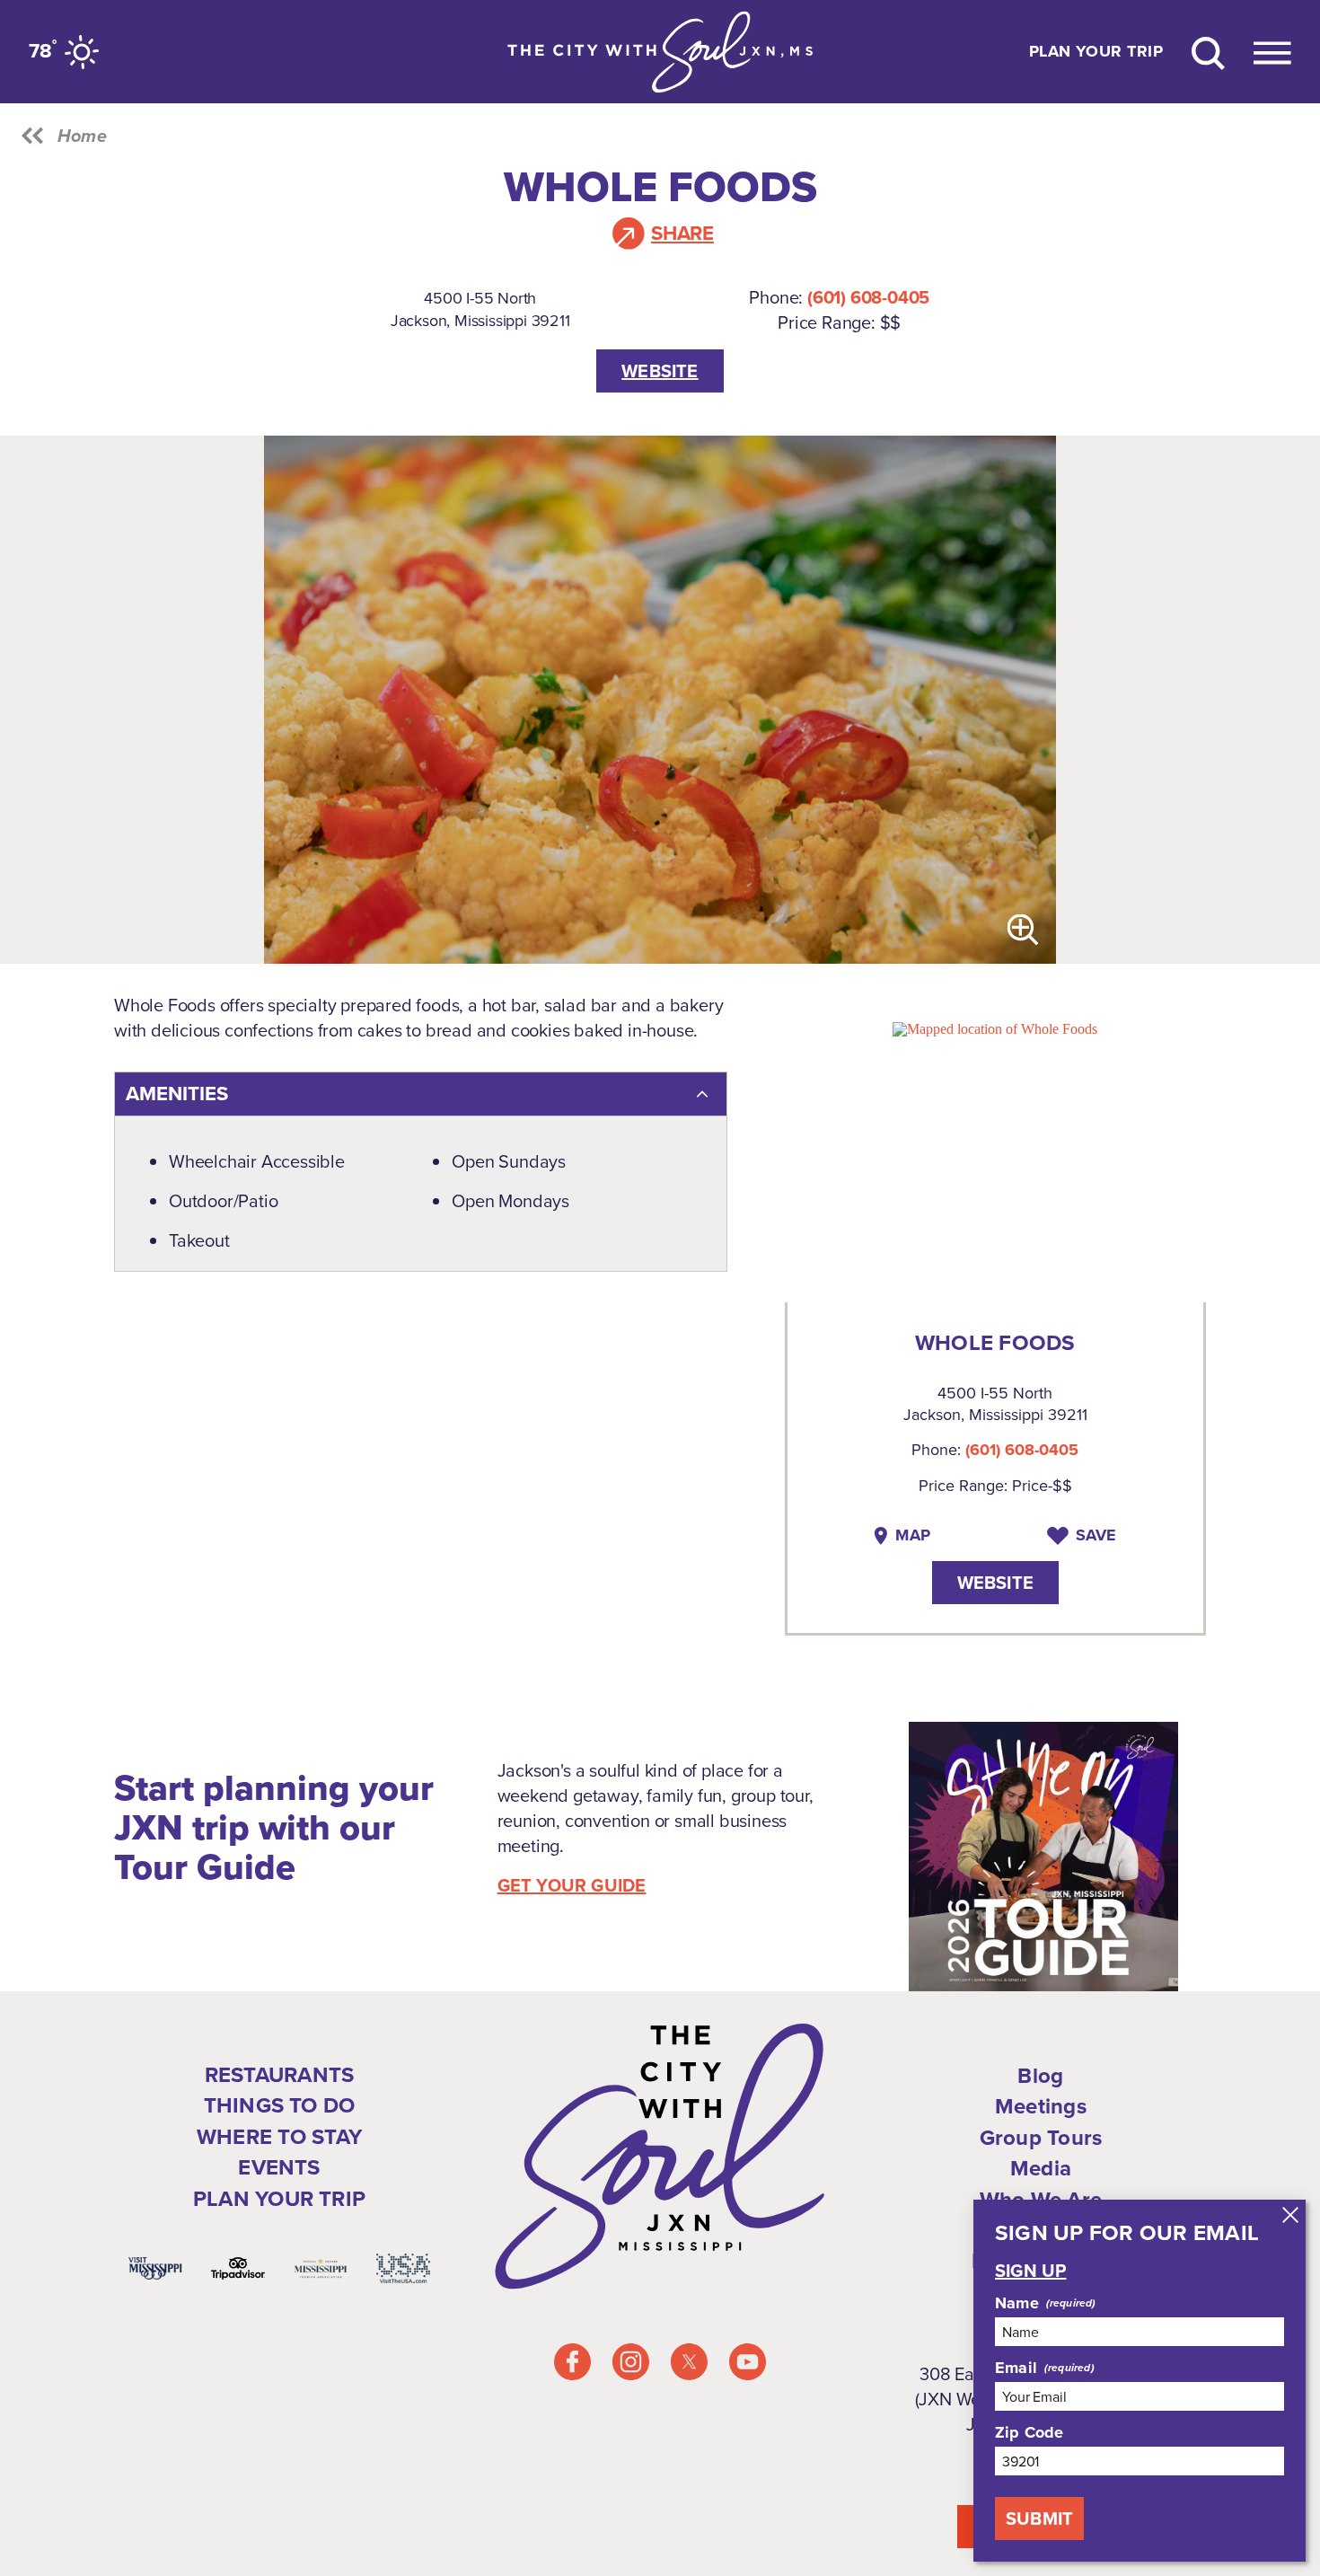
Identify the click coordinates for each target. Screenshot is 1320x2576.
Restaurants (280, 2075)
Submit (1039, 2519)
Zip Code (1029, 2432)
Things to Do (280, 2106)
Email (1016, 2368)
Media (1041, 2169)
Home (82, 136)
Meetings (1041, 2107)
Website (660, 371)
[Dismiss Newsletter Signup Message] (1290, 2215)
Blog (1040, 2076)
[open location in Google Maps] (995, 1028)
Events (279, 2168)
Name (1017, 2303)
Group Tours (1041, 2138)
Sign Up (1030, 2271)
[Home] (660, 52)
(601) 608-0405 (868, 297)
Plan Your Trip (1096, 52)
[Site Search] (1208, 52)
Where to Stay (279, 2137)
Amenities (177, 1094)
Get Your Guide (572, 1885)
